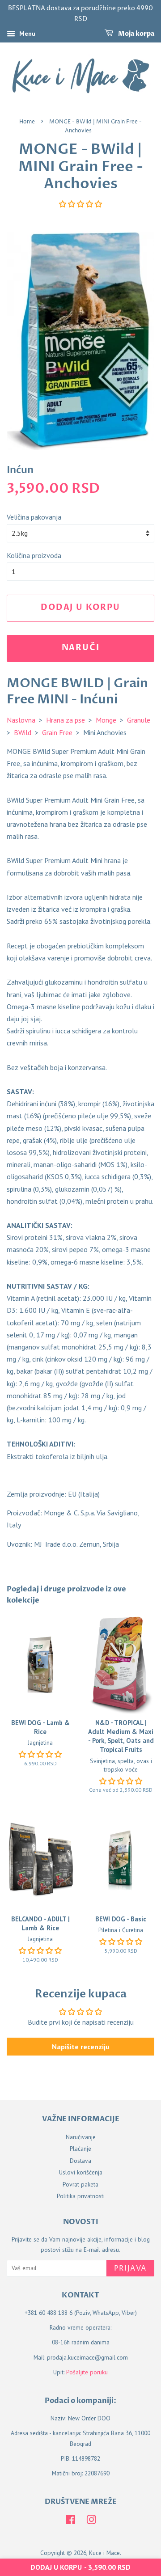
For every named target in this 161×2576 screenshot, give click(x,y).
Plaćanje (80, 2149)
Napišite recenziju (81, 2047)
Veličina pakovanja (34, 517)
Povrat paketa (80, 2184)
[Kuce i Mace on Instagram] (91, 2521)
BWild (23, 732)
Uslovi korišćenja (81, 2172)
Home (27, 122)
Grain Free (57, 732)
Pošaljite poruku (87, 2372)
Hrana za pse (66, 720)
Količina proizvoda (34, 555)
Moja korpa (136, 34)
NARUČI (81, 648)
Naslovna (21, 720)
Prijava (130, 2268)
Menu (26, 34)
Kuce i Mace (104, 2553)
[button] (80, 204)
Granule (139, 720)
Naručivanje (81, 2137)
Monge (106, 720)
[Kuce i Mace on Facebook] (70, 2521)
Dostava (80, 2161)
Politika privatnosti (81, 2196)
